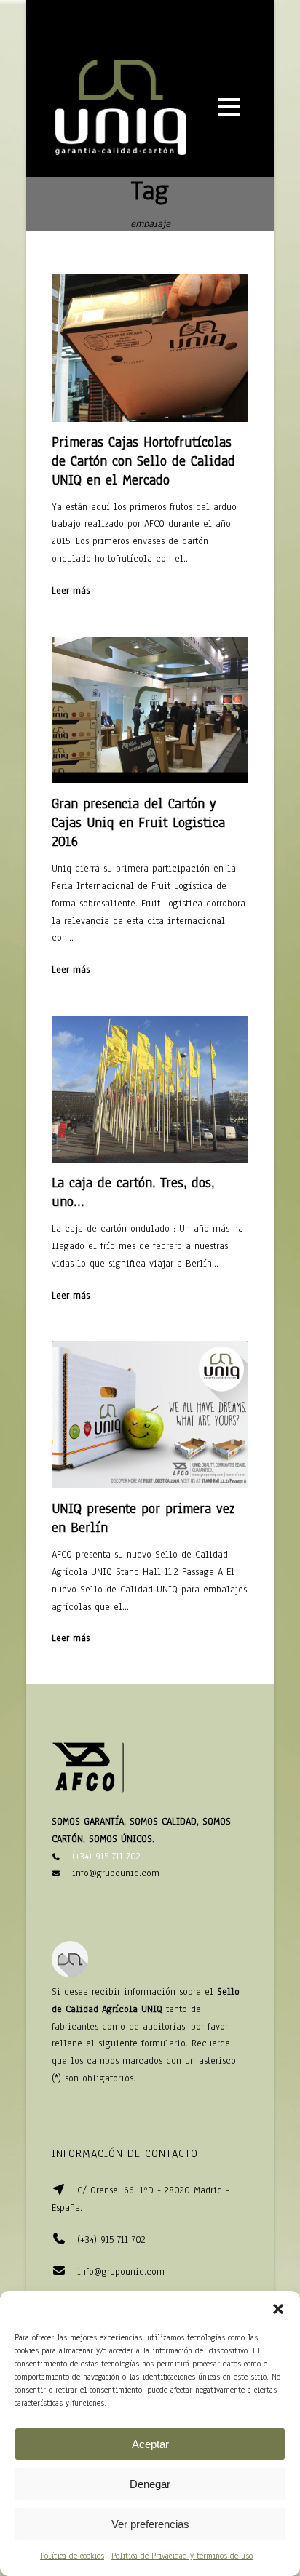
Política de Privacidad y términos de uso (182, 2556)
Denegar (150, 2484)
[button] (278, 2309)
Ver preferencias (150, 2524)
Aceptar (150, 2444)
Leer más (71, 591)
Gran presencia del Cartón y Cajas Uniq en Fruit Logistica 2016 (138, 823)
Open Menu (229, 107)
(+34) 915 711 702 (106, 1857)
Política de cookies (72, 2556)
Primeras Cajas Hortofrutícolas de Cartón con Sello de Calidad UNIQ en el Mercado (143, 461)
